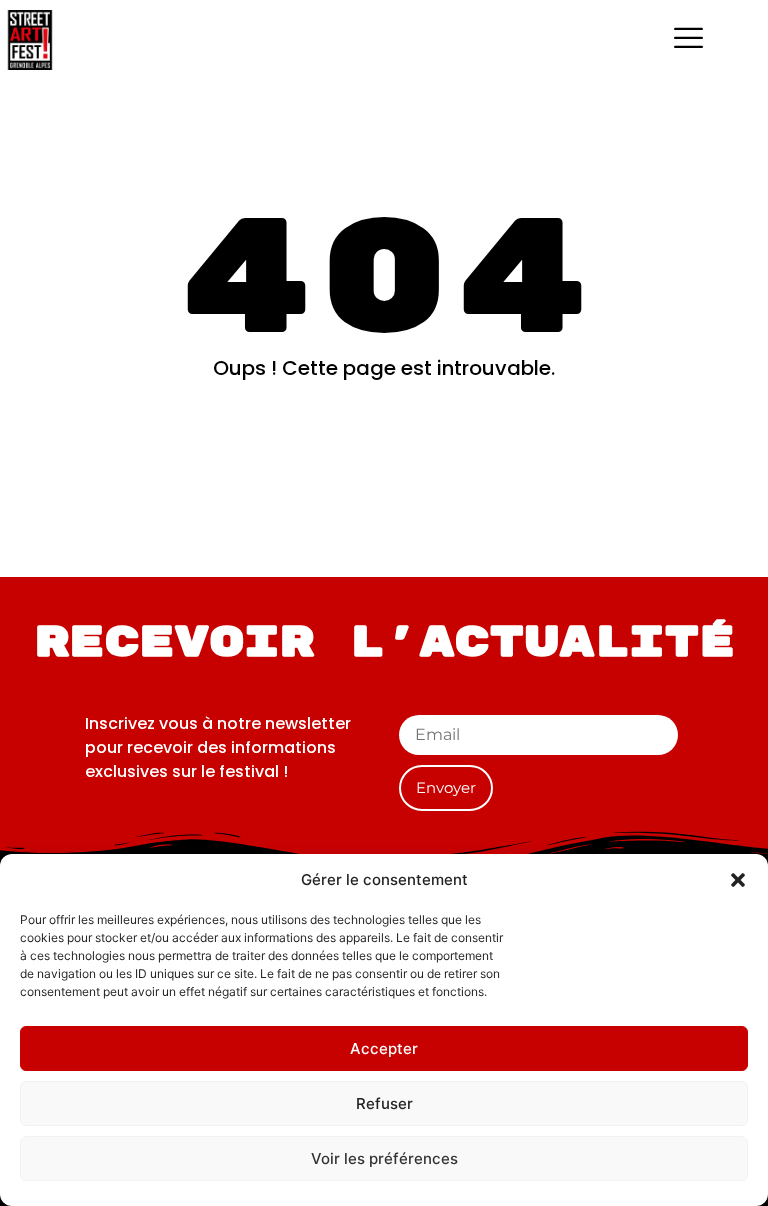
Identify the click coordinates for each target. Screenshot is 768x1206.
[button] (738, 880)
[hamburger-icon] (688, 40)
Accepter (384, 1048)
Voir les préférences (384, 1158)
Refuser (384, 1103)
